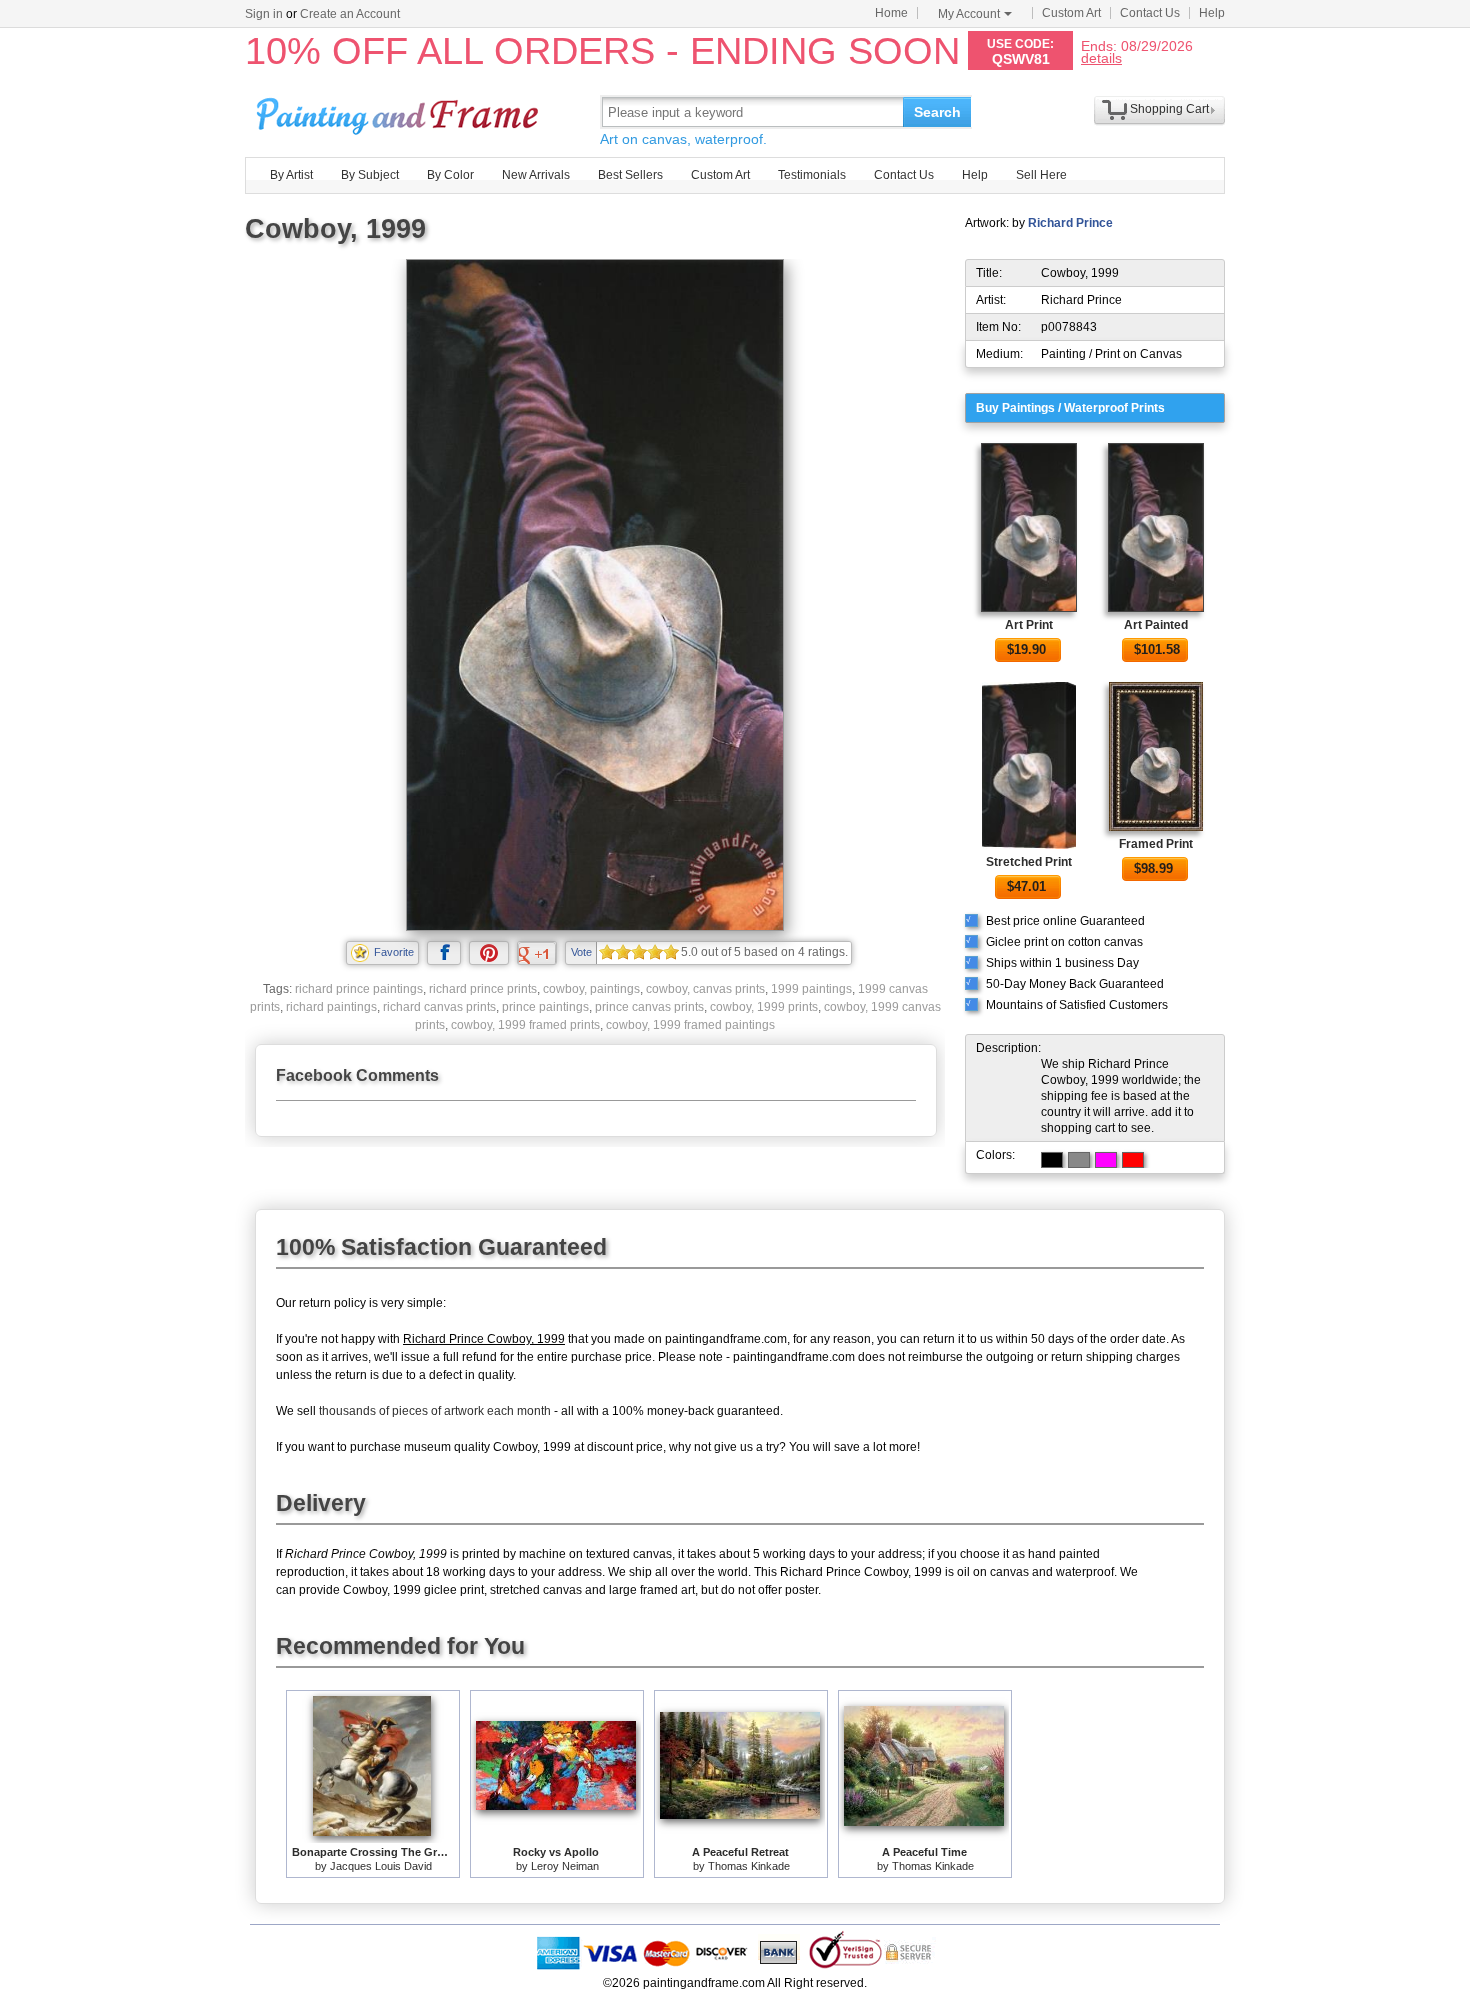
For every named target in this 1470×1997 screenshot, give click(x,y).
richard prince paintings (359, 989)
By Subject (370, 175)
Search (937, 112)
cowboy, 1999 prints (764, 1007)
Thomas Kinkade (749, 1866)
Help (1212, 13)
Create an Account (350, 14)
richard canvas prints (439, 1007)
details (1101, 57)
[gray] (1079, 1160)
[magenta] (1106, 1160)
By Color (450, 175)
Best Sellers (630, 175)
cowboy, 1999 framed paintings (690, 1025)
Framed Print (1156, 844)
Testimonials (812, 175)
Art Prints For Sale (400, 111)
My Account (969, 14)
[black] (1052, 1160)
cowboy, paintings (591, 989)
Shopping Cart (1169, 109)
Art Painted (1156, 625)
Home (891, 13)
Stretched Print (1029, 862)
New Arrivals (536, 175)
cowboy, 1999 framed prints (525, 1025)
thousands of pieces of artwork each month (435, 1411)
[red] (1133, 1160)
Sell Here (1041, 175)
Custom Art (1071, 13)
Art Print (1029, 625)
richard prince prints (483, 989)
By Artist (291, 175)
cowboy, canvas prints (705, 989)
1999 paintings (811, 989)
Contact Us (1150, 13)
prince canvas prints (649, 1007)
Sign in (264, 14)
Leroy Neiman (565, 1866)
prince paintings (545, 1007)
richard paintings (331, 1007)
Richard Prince (1070, 223)
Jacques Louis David (381, 1866)
